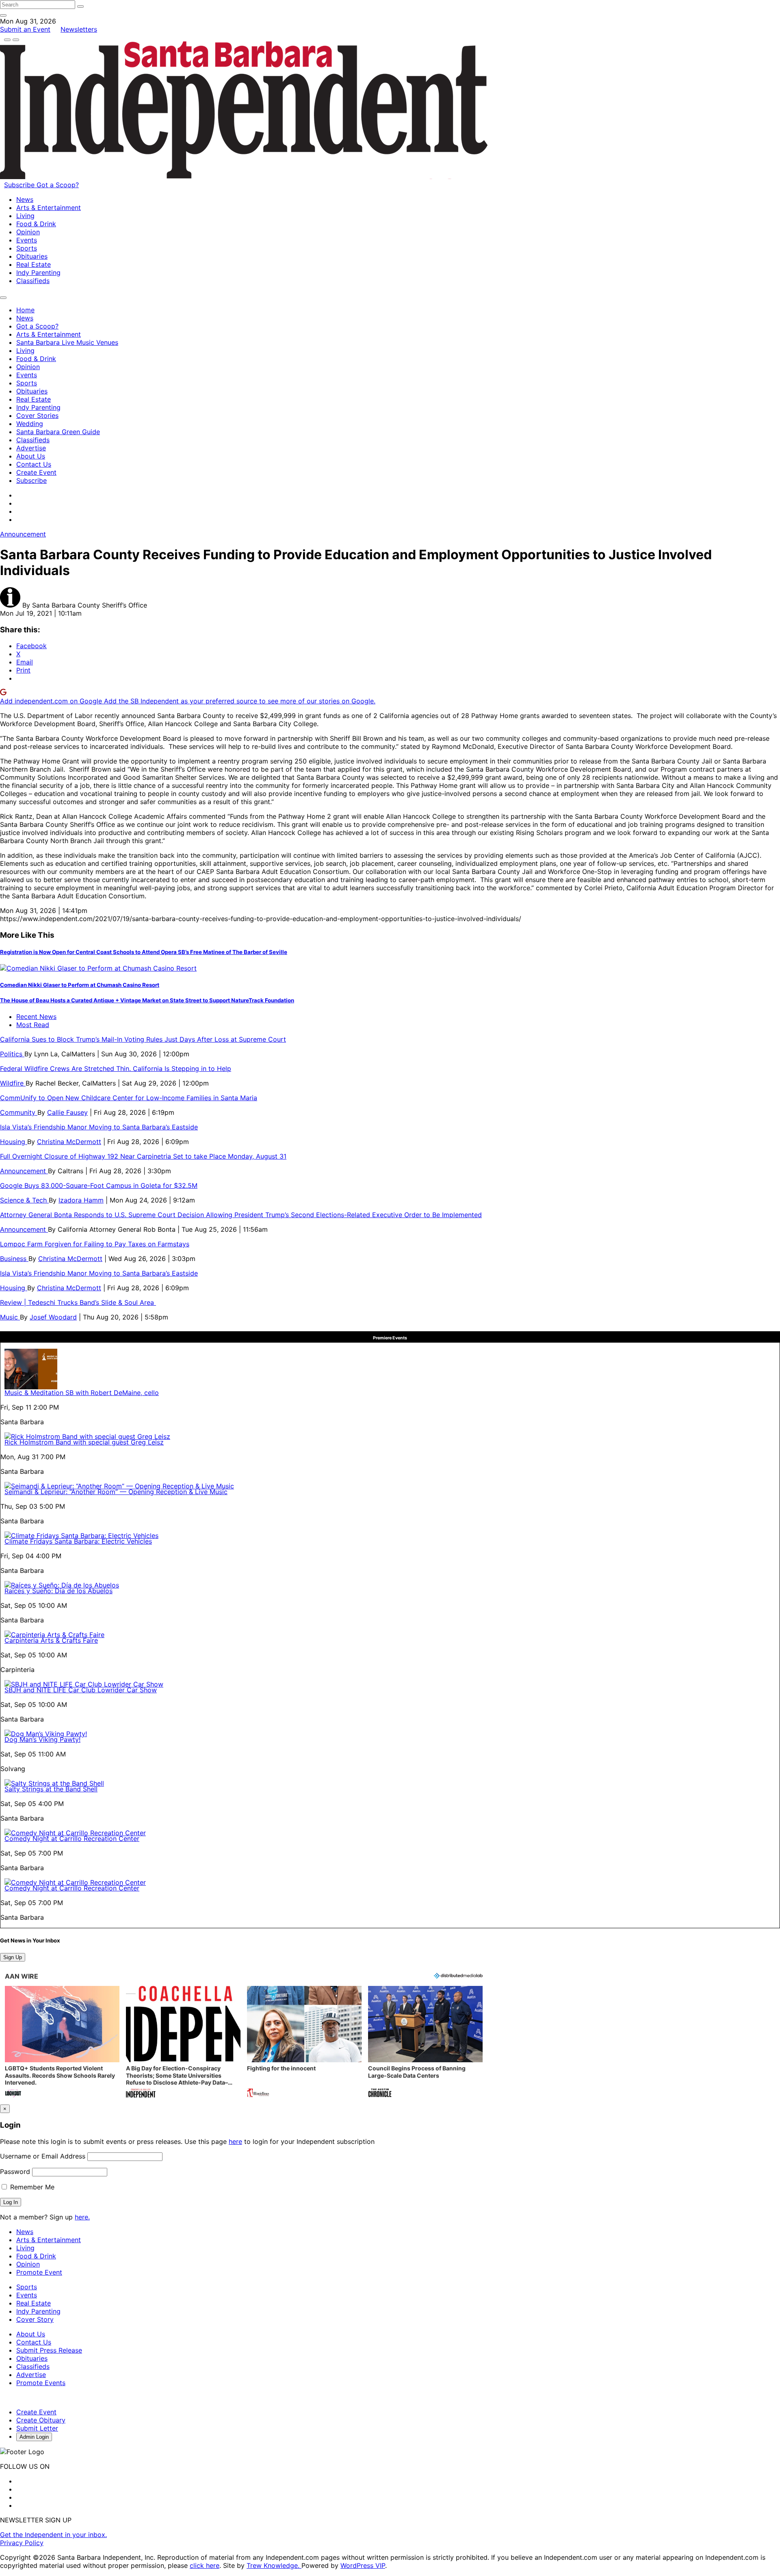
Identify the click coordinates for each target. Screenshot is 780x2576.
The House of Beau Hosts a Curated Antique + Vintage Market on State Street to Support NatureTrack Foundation (147, 1000)
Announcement (23, 534)
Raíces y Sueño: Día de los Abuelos (58, 1591)
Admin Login (34, 2437)
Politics (12, 1054)
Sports (27, 248)
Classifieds (33, 281)
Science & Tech (24, 1200)
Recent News (36, 1017)
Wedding (30, 424)
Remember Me (31, 2187)
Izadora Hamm (81, 1200)
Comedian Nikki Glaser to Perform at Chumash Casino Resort (80, 985)
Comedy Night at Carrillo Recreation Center (72, 1838)
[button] (62, 2043)
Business (14, 1259)
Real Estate (34, 264)
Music (10, 1317)
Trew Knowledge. (274, 2565)
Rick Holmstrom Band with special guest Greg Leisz (84, 1442)
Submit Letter (37, 2428)
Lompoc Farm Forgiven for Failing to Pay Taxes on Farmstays (95, 1244)
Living (25, 216)
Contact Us (34, 464)
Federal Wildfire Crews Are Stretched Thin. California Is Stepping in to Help (116, 1068)
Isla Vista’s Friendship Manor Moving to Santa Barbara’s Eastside (99, 1127)
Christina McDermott (69, 1142)
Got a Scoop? (58, 185)
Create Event (36, 472)
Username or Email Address (43, 2156)
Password (15, 2172)
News (25, 199)
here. (82, 2217)
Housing (14, 1142)
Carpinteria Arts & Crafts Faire (51, 1640)
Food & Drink (36, 224)
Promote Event (39, 2272)
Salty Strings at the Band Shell (51, 1789)
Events (27, 240)
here (235, 2141)
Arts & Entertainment (49, 208)
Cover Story (35, 2319)
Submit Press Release (49, 2350)
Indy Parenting (38, 273)
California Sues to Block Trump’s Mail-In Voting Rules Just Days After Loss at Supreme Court (143, 1039)
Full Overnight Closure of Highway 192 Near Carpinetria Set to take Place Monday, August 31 (143, 1156)
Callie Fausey (67, 1112)
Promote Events (41, 2383)
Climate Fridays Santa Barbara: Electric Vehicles (78, 1541)
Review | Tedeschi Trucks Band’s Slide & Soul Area (78, 1302)
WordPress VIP (363, 2565)
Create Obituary (41, 2420)
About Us (31, 456)
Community (19, 1112)
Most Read (33, 1025)
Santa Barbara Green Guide (58, 432)
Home (25, 310)
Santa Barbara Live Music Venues (67, 342)
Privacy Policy (22, 2543)
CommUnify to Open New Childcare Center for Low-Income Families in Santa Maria (129, 1098)
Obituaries (32, 256)
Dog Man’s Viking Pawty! (42, 1739)
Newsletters (79, 29)
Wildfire (13, 1083)
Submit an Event (25, 29)
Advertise (31, 448)
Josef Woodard (53, 1317)
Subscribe (20, 185)
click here (205, 2565)
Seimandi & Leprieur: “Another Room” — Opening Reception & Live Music (116, 1492)
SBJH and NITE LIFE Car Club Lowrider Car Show (81, 1690)
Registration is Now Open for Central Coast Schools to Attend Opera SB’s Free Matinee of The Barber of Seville (144, 952)
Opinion (28, 232)
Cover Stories (37, 415)
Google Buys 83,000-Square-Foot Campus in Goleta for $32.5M (99, 1185)
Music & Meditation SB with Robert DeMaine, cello (82, 1393)
